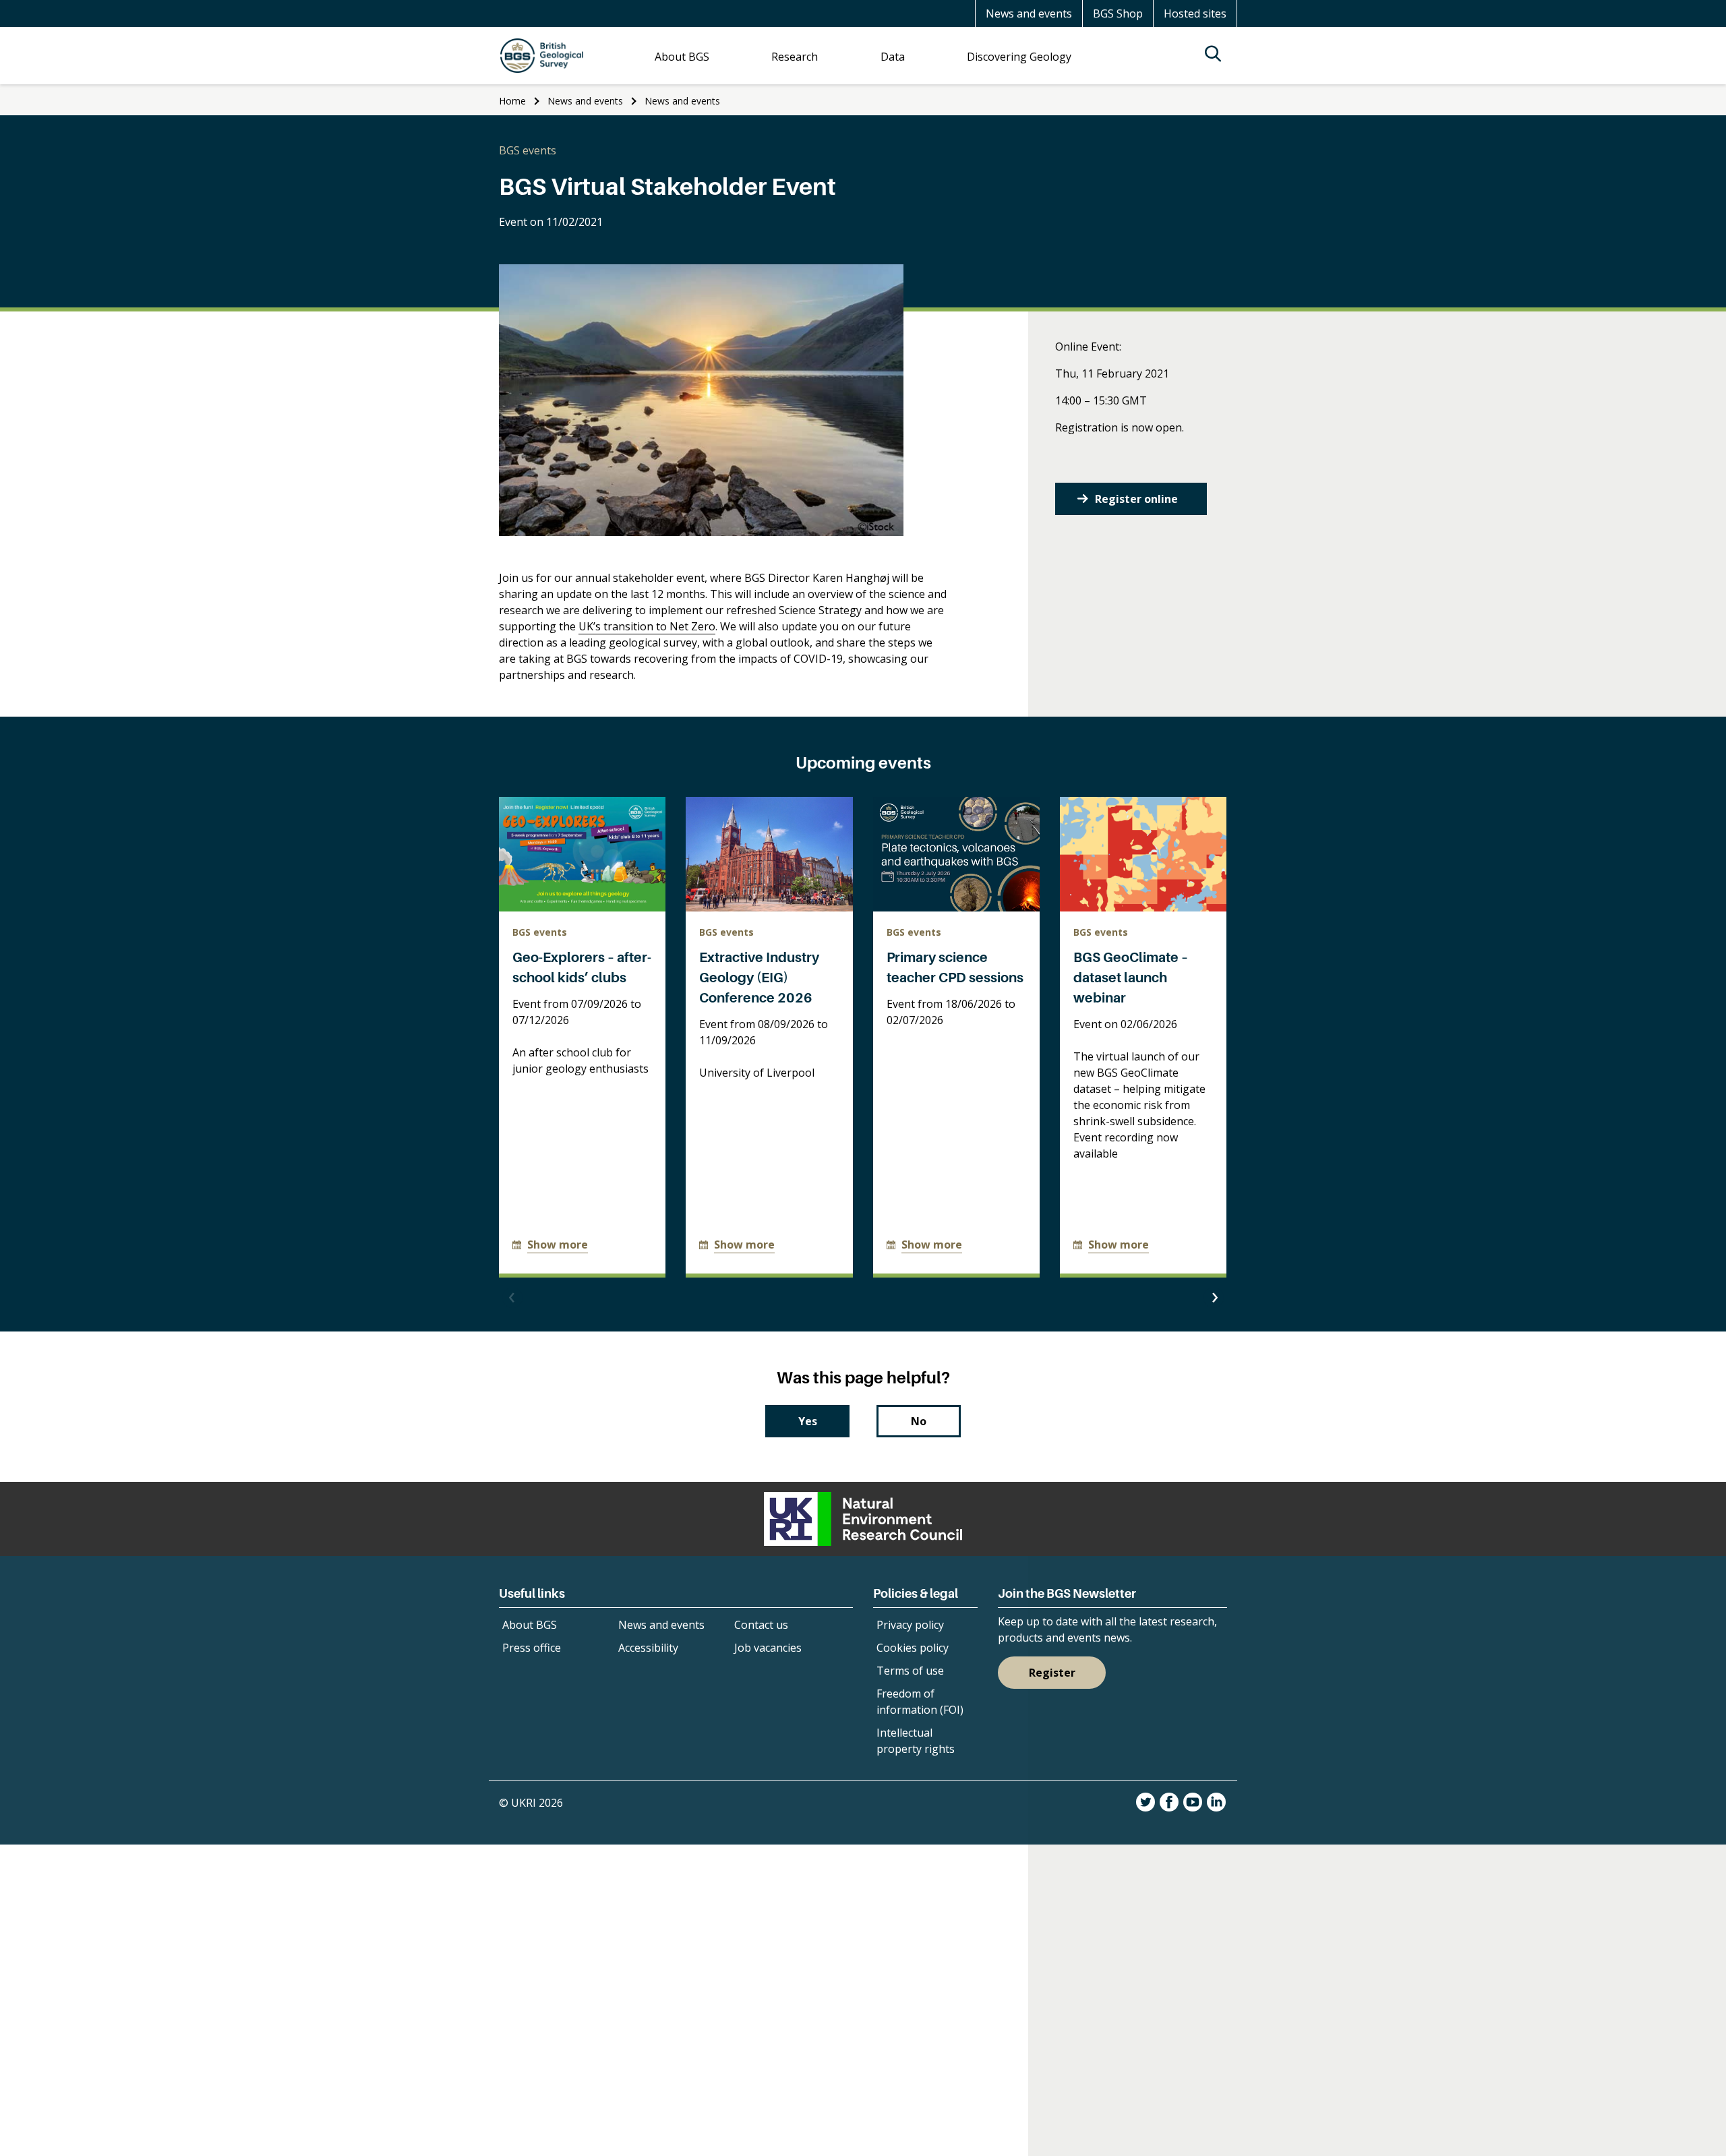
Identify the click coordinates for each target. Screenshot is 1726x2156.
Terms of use (910, 1671)
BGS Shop (1118, 13)
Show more (558, 1245)
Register (1052, 1673)
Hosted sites (1195, 13)
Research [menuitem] (795, 57)
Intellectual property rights (916, 1741)
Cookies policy (913, 1648)
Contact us (761, 1625)
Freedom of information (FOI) (920, 1702)
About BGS (530, 1625)
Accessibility (648, 1648)
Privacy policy (910, 1625)
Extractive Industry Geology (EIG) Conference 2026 (759, 978)
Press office (532, 1648)
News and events (1029, 13)
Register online (1136, 499)
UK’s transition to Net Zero (647, 626)
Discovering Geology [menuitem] (1019, 57)
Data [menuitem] (893, 57)
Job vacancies (768, 1648)
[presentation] (512, 1298)
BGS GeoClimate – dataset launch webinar (1131, 978)
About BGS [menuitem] (682, 57)
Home (512, 101)
